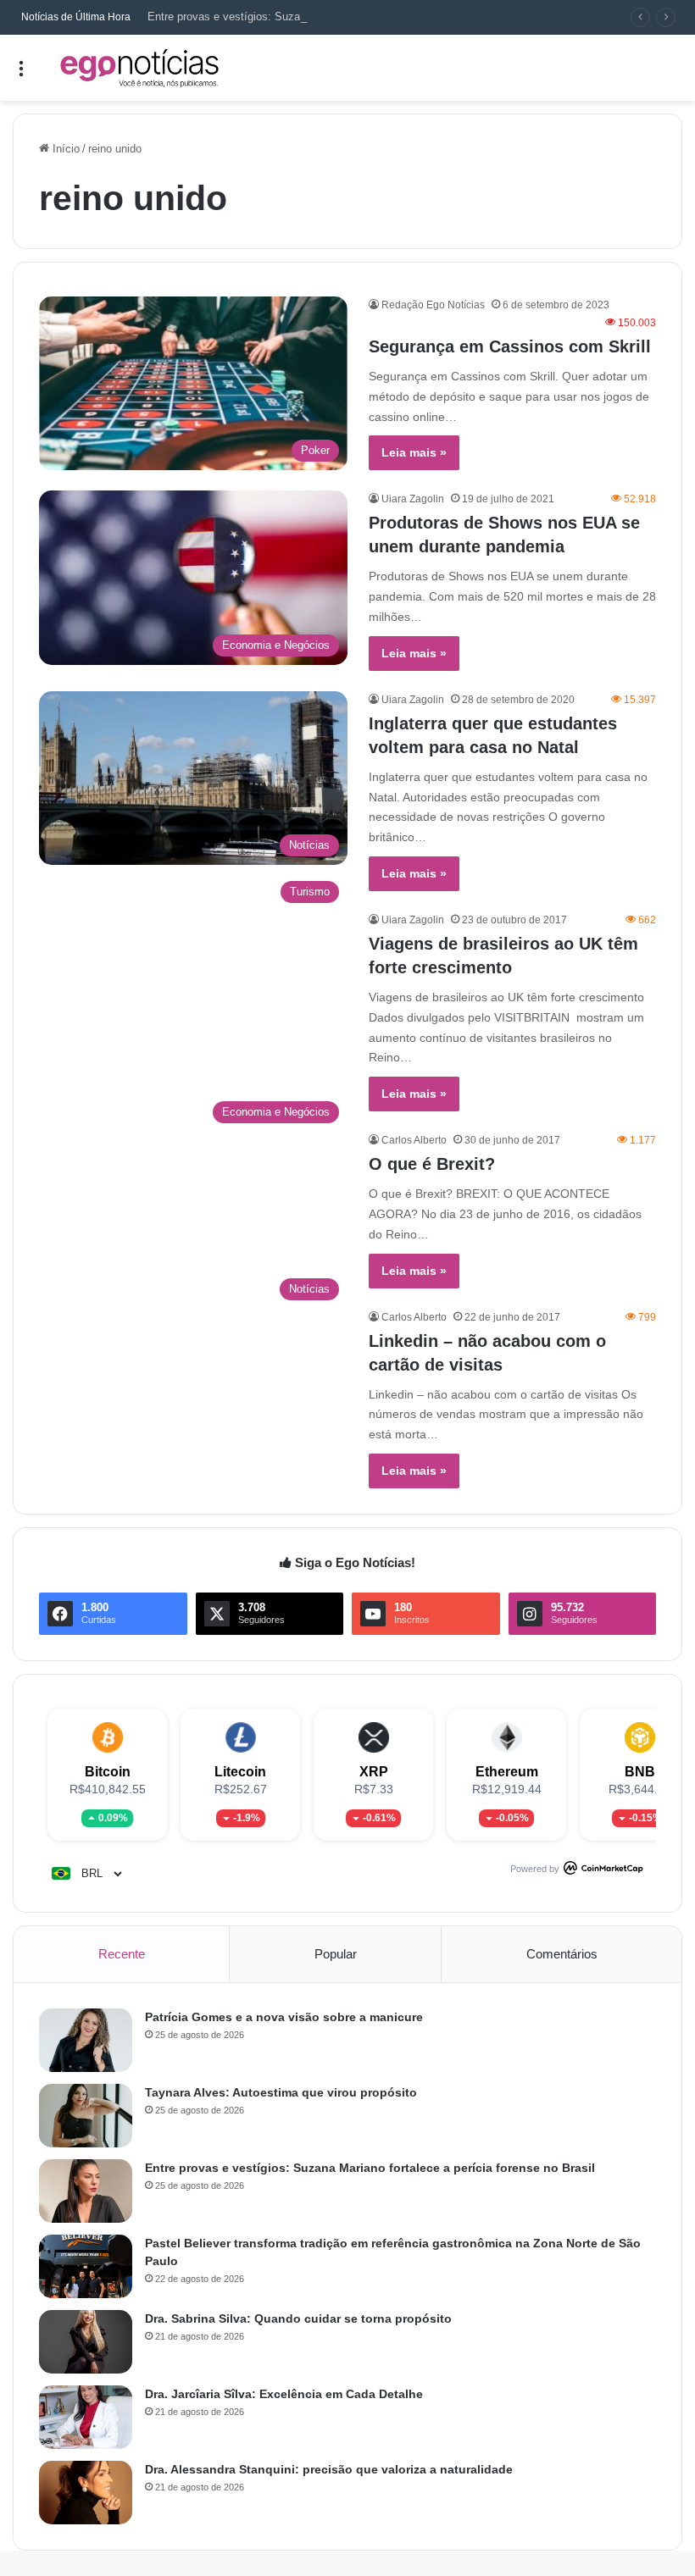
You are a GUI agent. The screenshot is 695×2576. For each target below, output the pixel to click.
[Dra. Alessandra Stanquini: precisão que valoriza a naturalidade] (86, 2493)
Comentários (562, 1954)
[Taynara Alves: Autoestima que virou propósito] (86, 2116)
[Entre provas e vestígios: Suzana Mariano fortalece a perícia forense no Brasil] (86, 2191)
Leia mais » (414, 452)
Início (64, 149)
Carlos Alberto (414, 1140)
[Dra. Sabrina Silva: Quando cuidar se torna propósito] (86, 2342)
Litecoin (240, 1772)
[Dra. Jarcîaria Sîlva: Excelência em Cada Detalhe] (86, 2417)
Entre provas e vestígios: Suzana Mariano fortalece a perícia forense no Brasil (340, 17)
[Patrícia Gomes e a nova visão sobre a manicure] (86, 2040)
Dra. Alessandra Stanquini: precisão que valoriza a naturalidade (329, 2469)
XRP (374, 1772)
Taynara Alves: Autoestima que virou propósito (281, 2092)
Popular (336, 1954)
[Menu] (21, 74)
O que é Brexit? (432, 1164)
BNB (640, 1772)
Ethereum (507, 1772)
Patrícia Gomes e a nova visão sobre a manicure (284, 2017)
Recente (122, 1954)
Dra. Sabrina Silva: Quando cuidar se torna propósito (298, 2318)
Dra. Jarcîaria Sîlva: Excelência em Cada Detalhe (284, 2394)
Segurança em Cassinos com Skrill (510, 346)
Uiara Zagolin (413, 499)
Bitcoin (108, 1772)
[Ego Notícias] (140, 68)
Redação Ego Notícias (433, 305)
